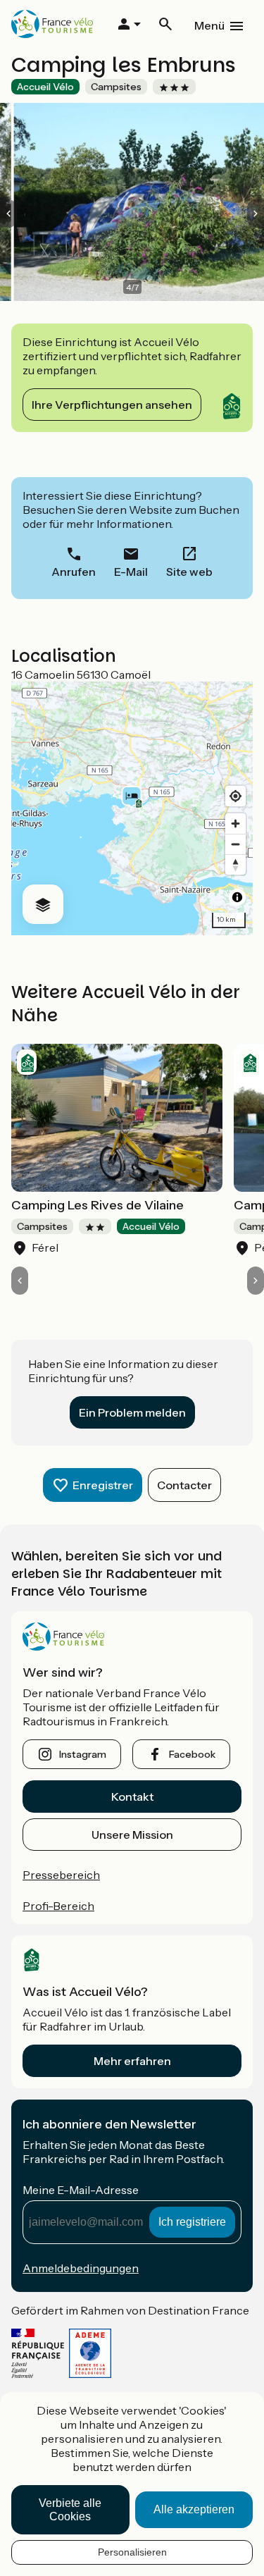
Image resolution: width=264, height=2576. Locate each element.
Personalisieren (132, 2552)
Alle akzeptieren (194, 2509)
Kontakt (132, 1797)
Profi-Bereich (58, 1906)
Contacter (184, 1485)
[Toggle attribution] (237, 897)
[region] (132, 808)
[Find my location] (235, 796)
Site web (189, 572)
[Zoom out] (235, 844)
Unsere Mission (132, 1835)
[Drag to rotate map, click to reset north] (235, 864)
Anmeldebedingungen (81, 2268)
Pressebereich (61, 1875)
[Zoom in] (235, 824)
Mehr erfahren (132, 2061)
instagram (83, 1754)
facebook (192, 1754)
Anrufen (74, 572)
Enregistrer (103, 1485)
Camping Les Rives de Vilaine (98, 1205)
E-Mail (131, 572)
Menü (209, 25)
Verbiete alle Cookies (70, 2510)
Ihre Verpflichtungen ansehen (112, 405)
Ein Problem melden (132, 1412)
